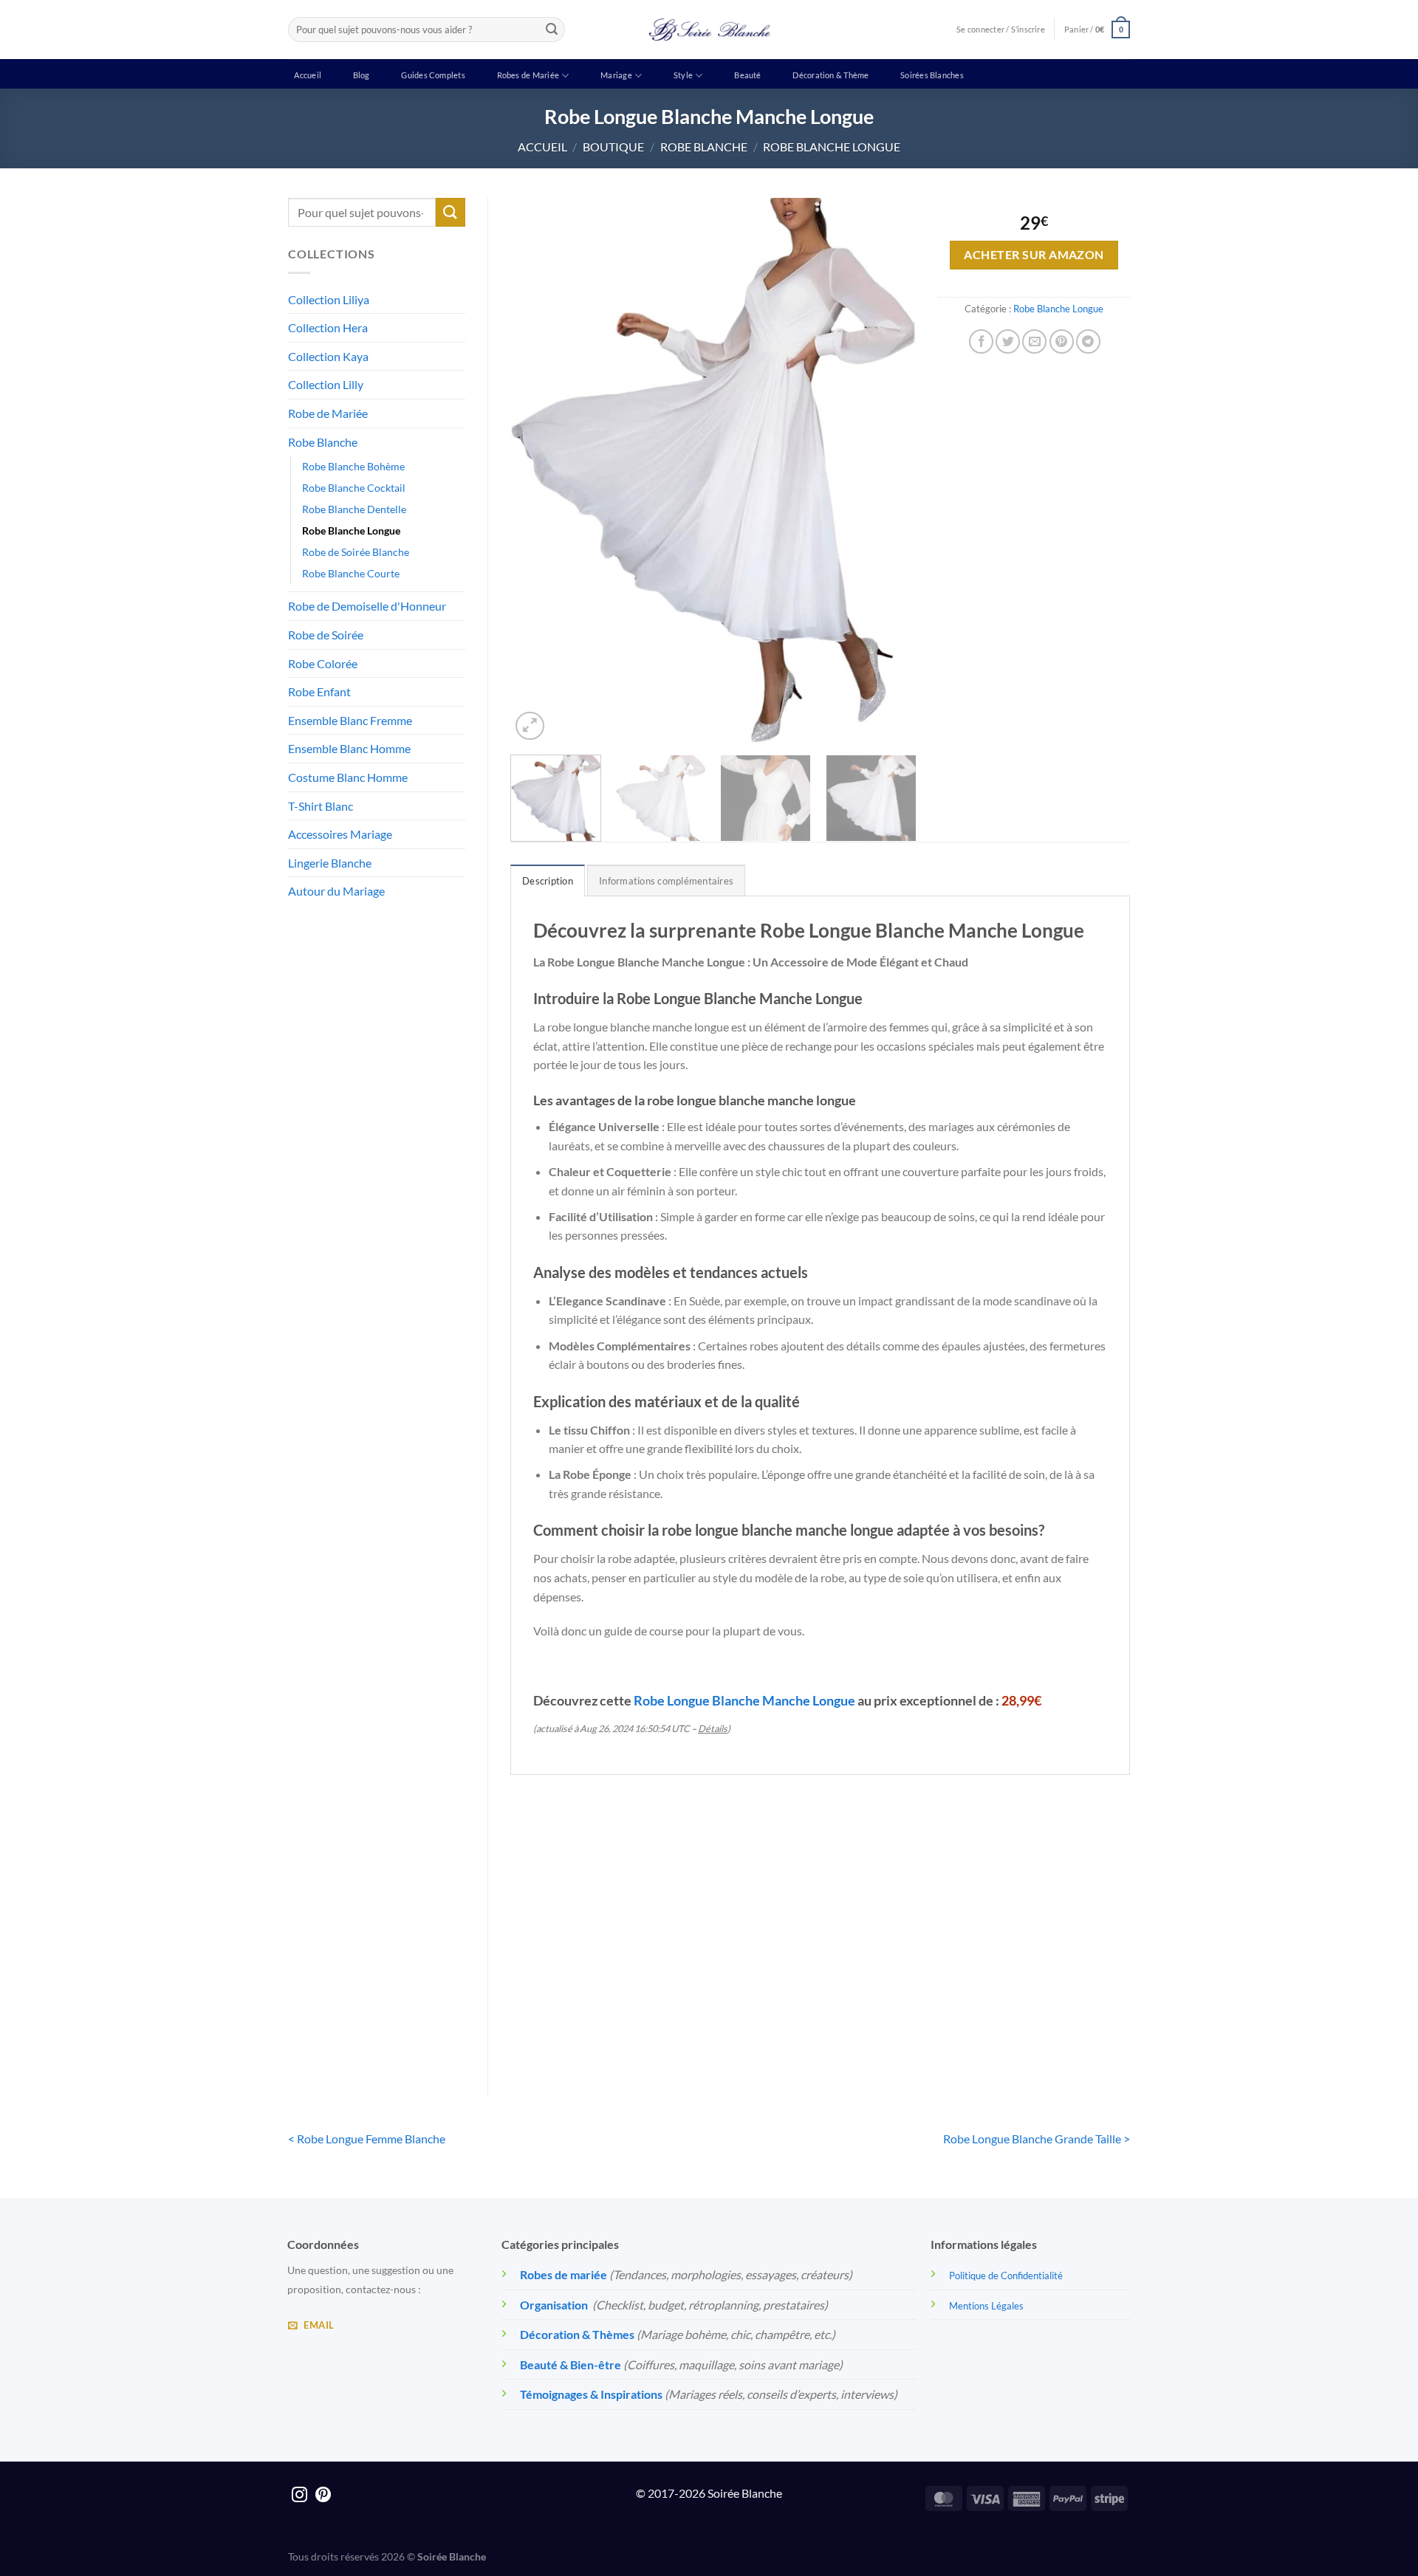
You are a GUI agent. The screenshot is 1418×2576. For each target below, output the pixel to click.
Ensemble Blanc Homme (349, 748)
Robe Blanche (704, 147)
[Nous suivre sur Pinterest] (323, 2496)
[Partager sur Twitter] (1008, 341)
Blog (362, 75)
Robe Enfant (319, 691)
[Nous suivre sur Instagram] (299, 2496)
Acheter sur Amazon (1034, 255)
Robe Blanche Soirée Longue (582, 2012)
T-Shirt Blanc (321, 806)
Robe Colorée (323, 663)
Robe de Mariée (328, 413)
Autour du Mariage (336, 891)
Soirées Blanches (932, 75)
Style (683, 75)
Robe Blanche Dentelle (354, 509)
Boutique (613, 147)
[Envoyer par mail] (1034, 341)
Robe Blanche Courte (351, 573)
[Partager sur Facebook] (981, 341)
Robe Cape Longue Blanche (741, 2012)
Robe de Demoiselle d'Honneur (367, 606)
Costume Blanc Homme (348, 777)
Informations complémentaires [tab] (666, 881)
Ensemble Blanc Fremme (350, 720)
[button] (1097, 29)
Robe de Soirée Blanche (356, 552)
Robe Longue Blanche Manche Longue (744, 1700)
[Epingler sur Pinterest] (1062, 341)
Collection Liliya (329, 299)
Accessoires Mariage (340, 834)
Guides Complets (433, 75)
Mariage (616, 75)
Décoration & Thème (830, 75)
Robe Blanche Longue (832, 147)
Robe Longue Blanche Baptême (1058, 2012)
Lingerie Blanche (330, 863)
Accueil (308, 75)
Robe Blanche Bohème (353, 466)
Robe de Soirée (326, 635)
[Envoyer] (552, 30)
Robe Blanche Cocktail (354, 488)
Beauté (747, 75)
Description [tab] (548, 881)
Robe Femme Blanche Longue (900, 2012)
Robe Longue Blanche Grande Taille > (1037, 2139)
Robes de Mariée (528, 75)
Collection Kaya (328, 356)
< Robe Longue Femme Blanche (367, 2139)
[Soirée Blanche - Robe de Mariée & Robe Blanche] (709, 30)
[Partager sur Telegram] (1088, 341)
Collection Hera (328, 327)
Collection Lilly (326, 384)
